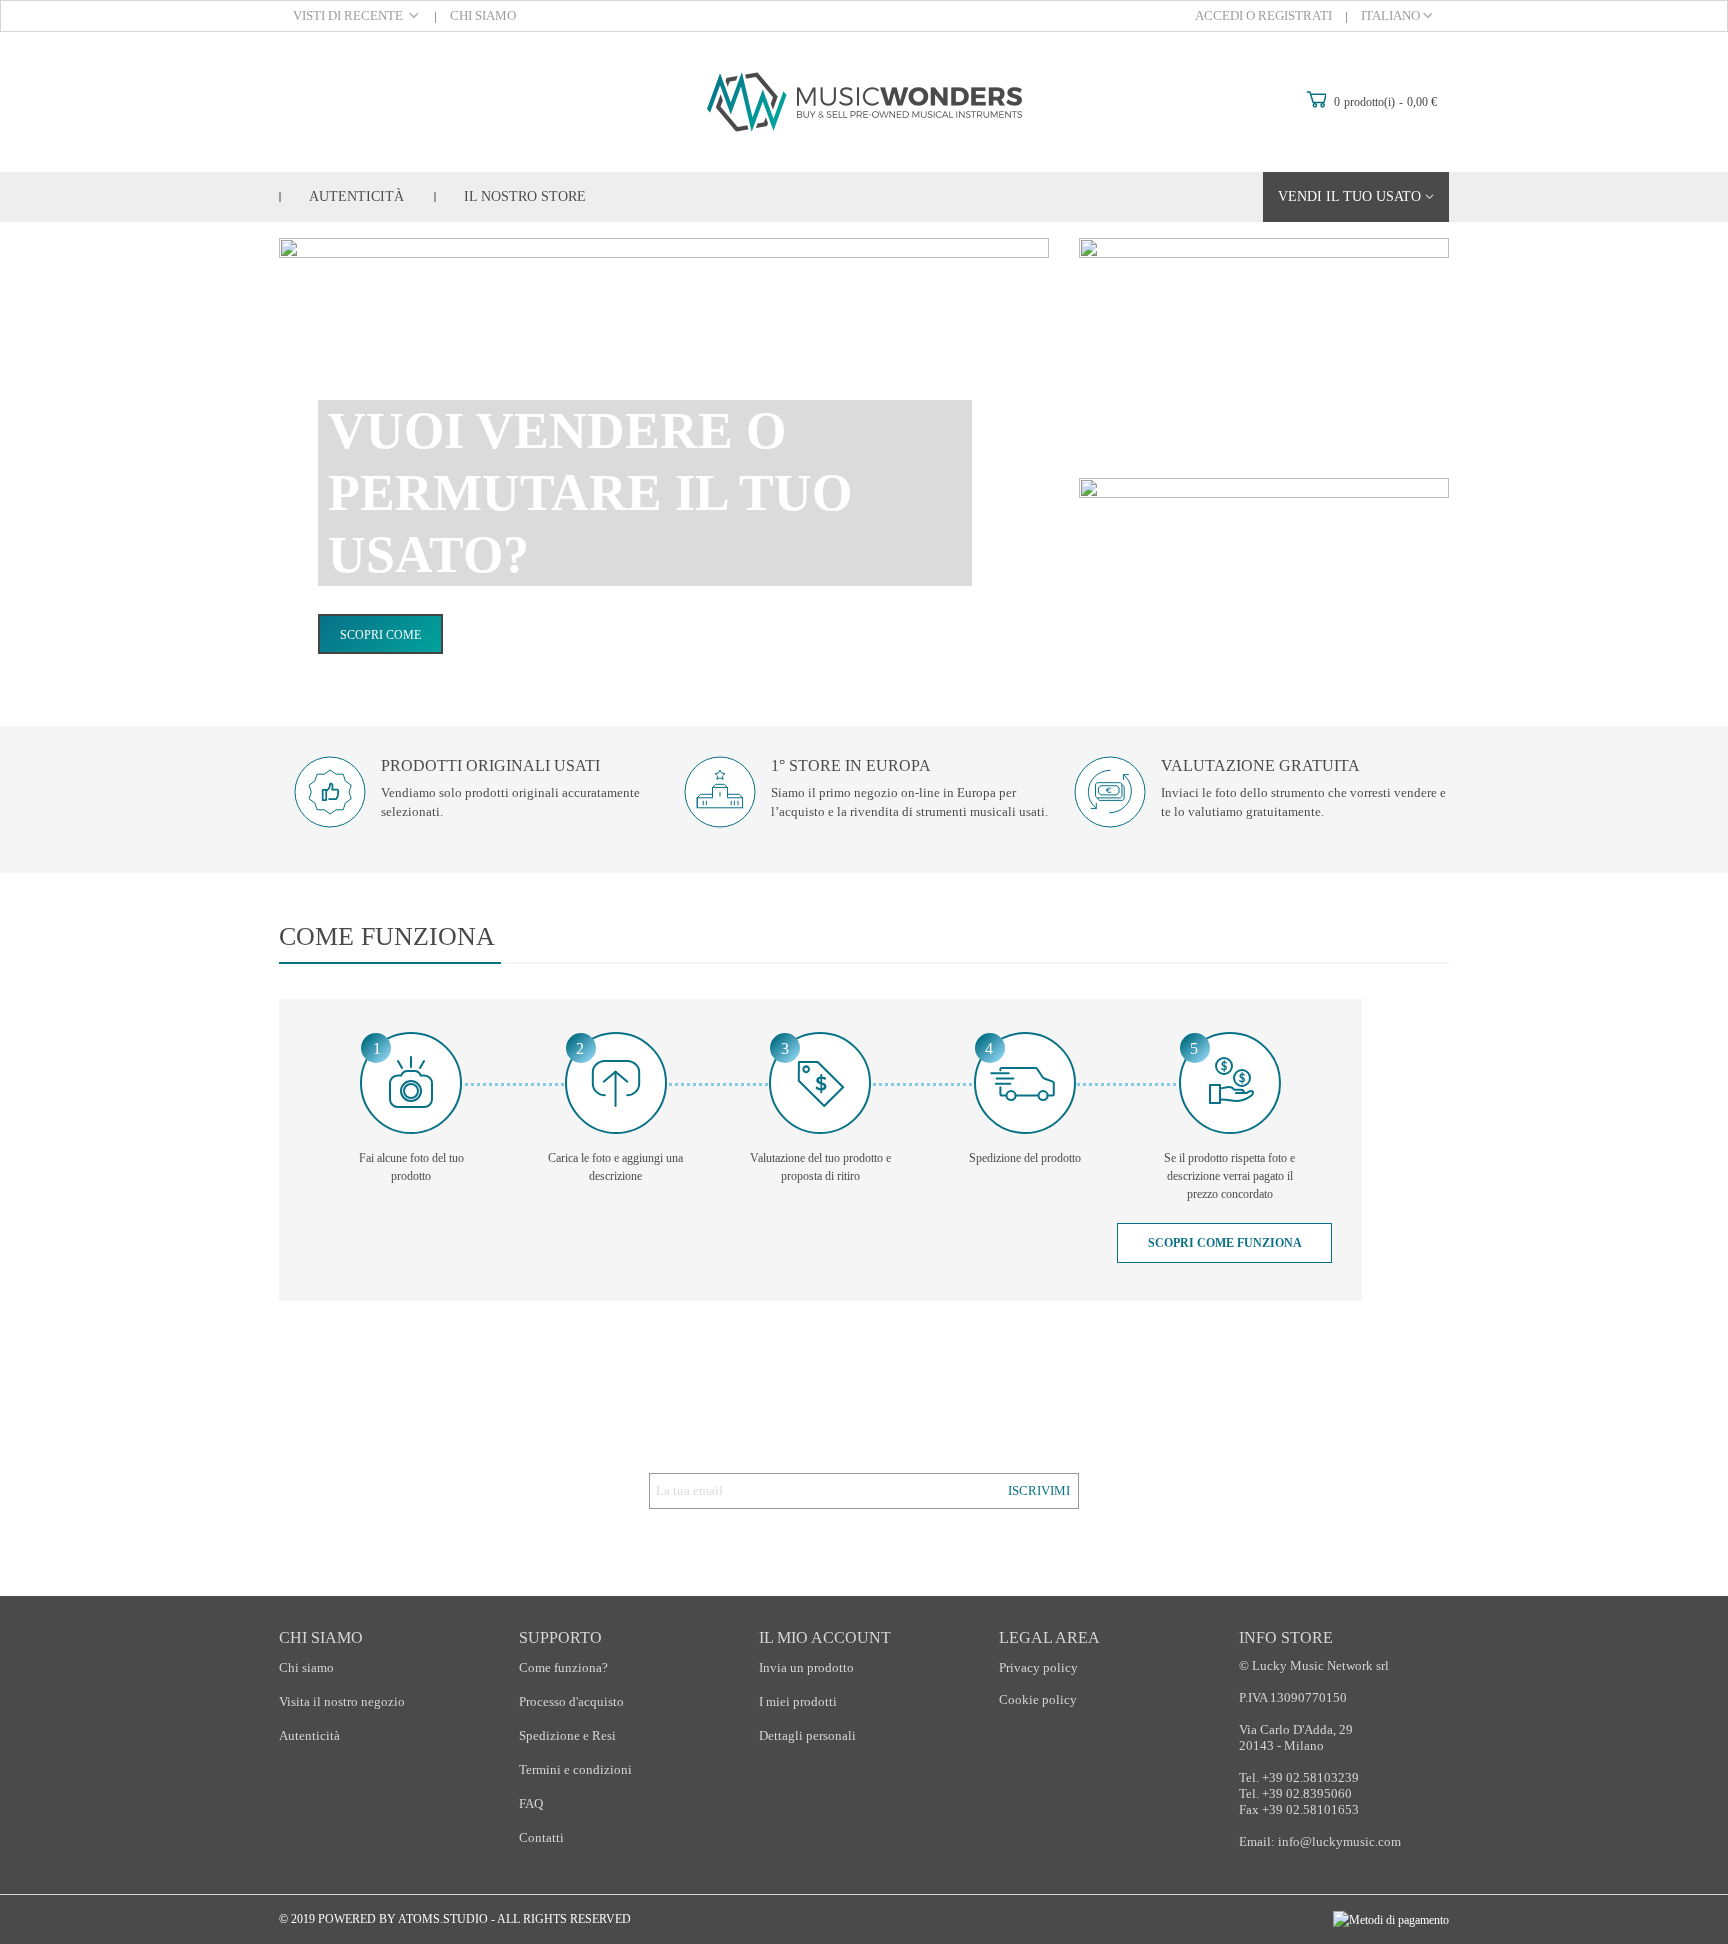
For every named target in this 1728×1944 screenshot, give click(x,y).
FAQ (531, 1803)
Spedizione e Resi (567, 1735)
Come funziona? (563, 1667)
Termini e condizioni (575, 1769)
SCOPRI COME (380, 635)
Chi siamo (306, 1667)
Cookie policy (1038, 1699)
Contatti (541, 1837)
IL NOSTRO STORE (525, 196)
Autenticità (309, 1735)
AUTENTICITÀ (356, 196)
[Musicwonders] (864, 102)
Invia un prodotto (806, 1667)
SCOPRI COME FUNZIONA (1225, 1243)
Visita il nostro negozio (342, 1701)
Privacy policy (1038, 1667)
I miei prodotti (798, 1701)
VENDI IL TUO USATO (1349, 196)
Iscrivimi (1039, 1490)
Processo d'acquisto (571, 1701)
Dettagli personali (807, 1735)
